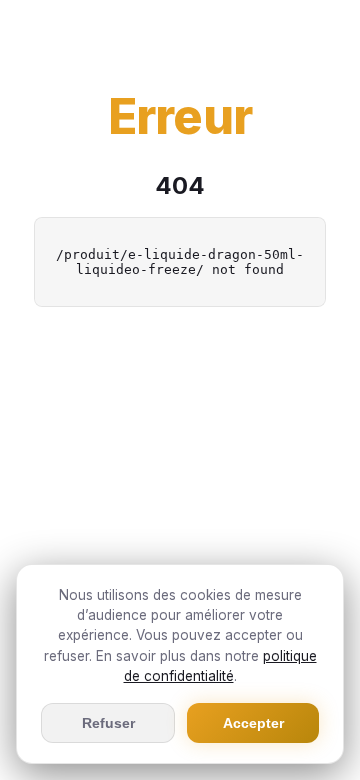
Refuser (108, 723)
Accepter (253, 723)
